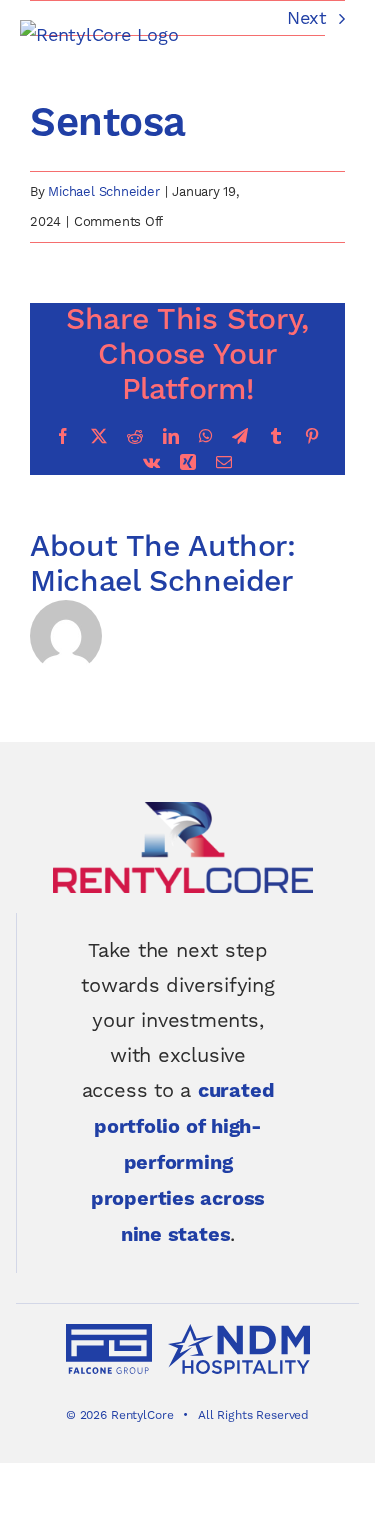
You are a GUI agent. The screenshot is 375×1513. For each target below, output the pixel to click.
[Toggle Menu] (340, 36)
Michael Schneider (103, 191)
